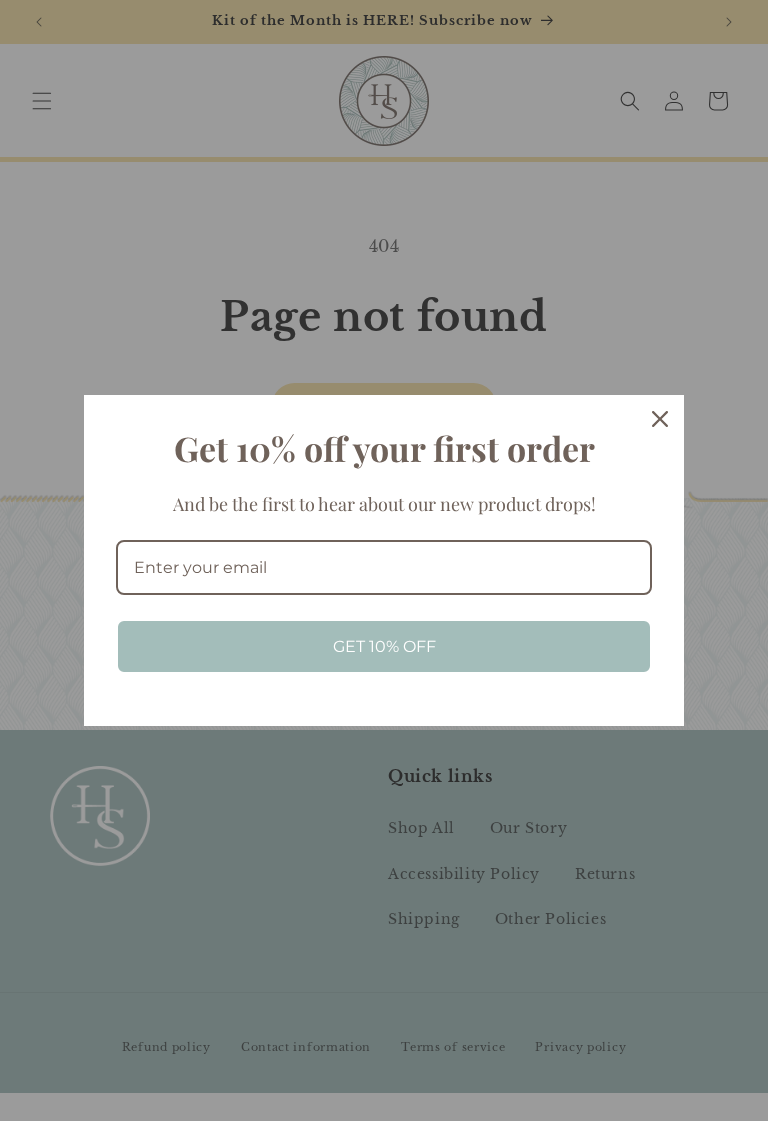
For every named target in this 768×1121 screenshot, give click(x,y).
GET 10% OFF (384, 646)
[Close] (660, 419)
